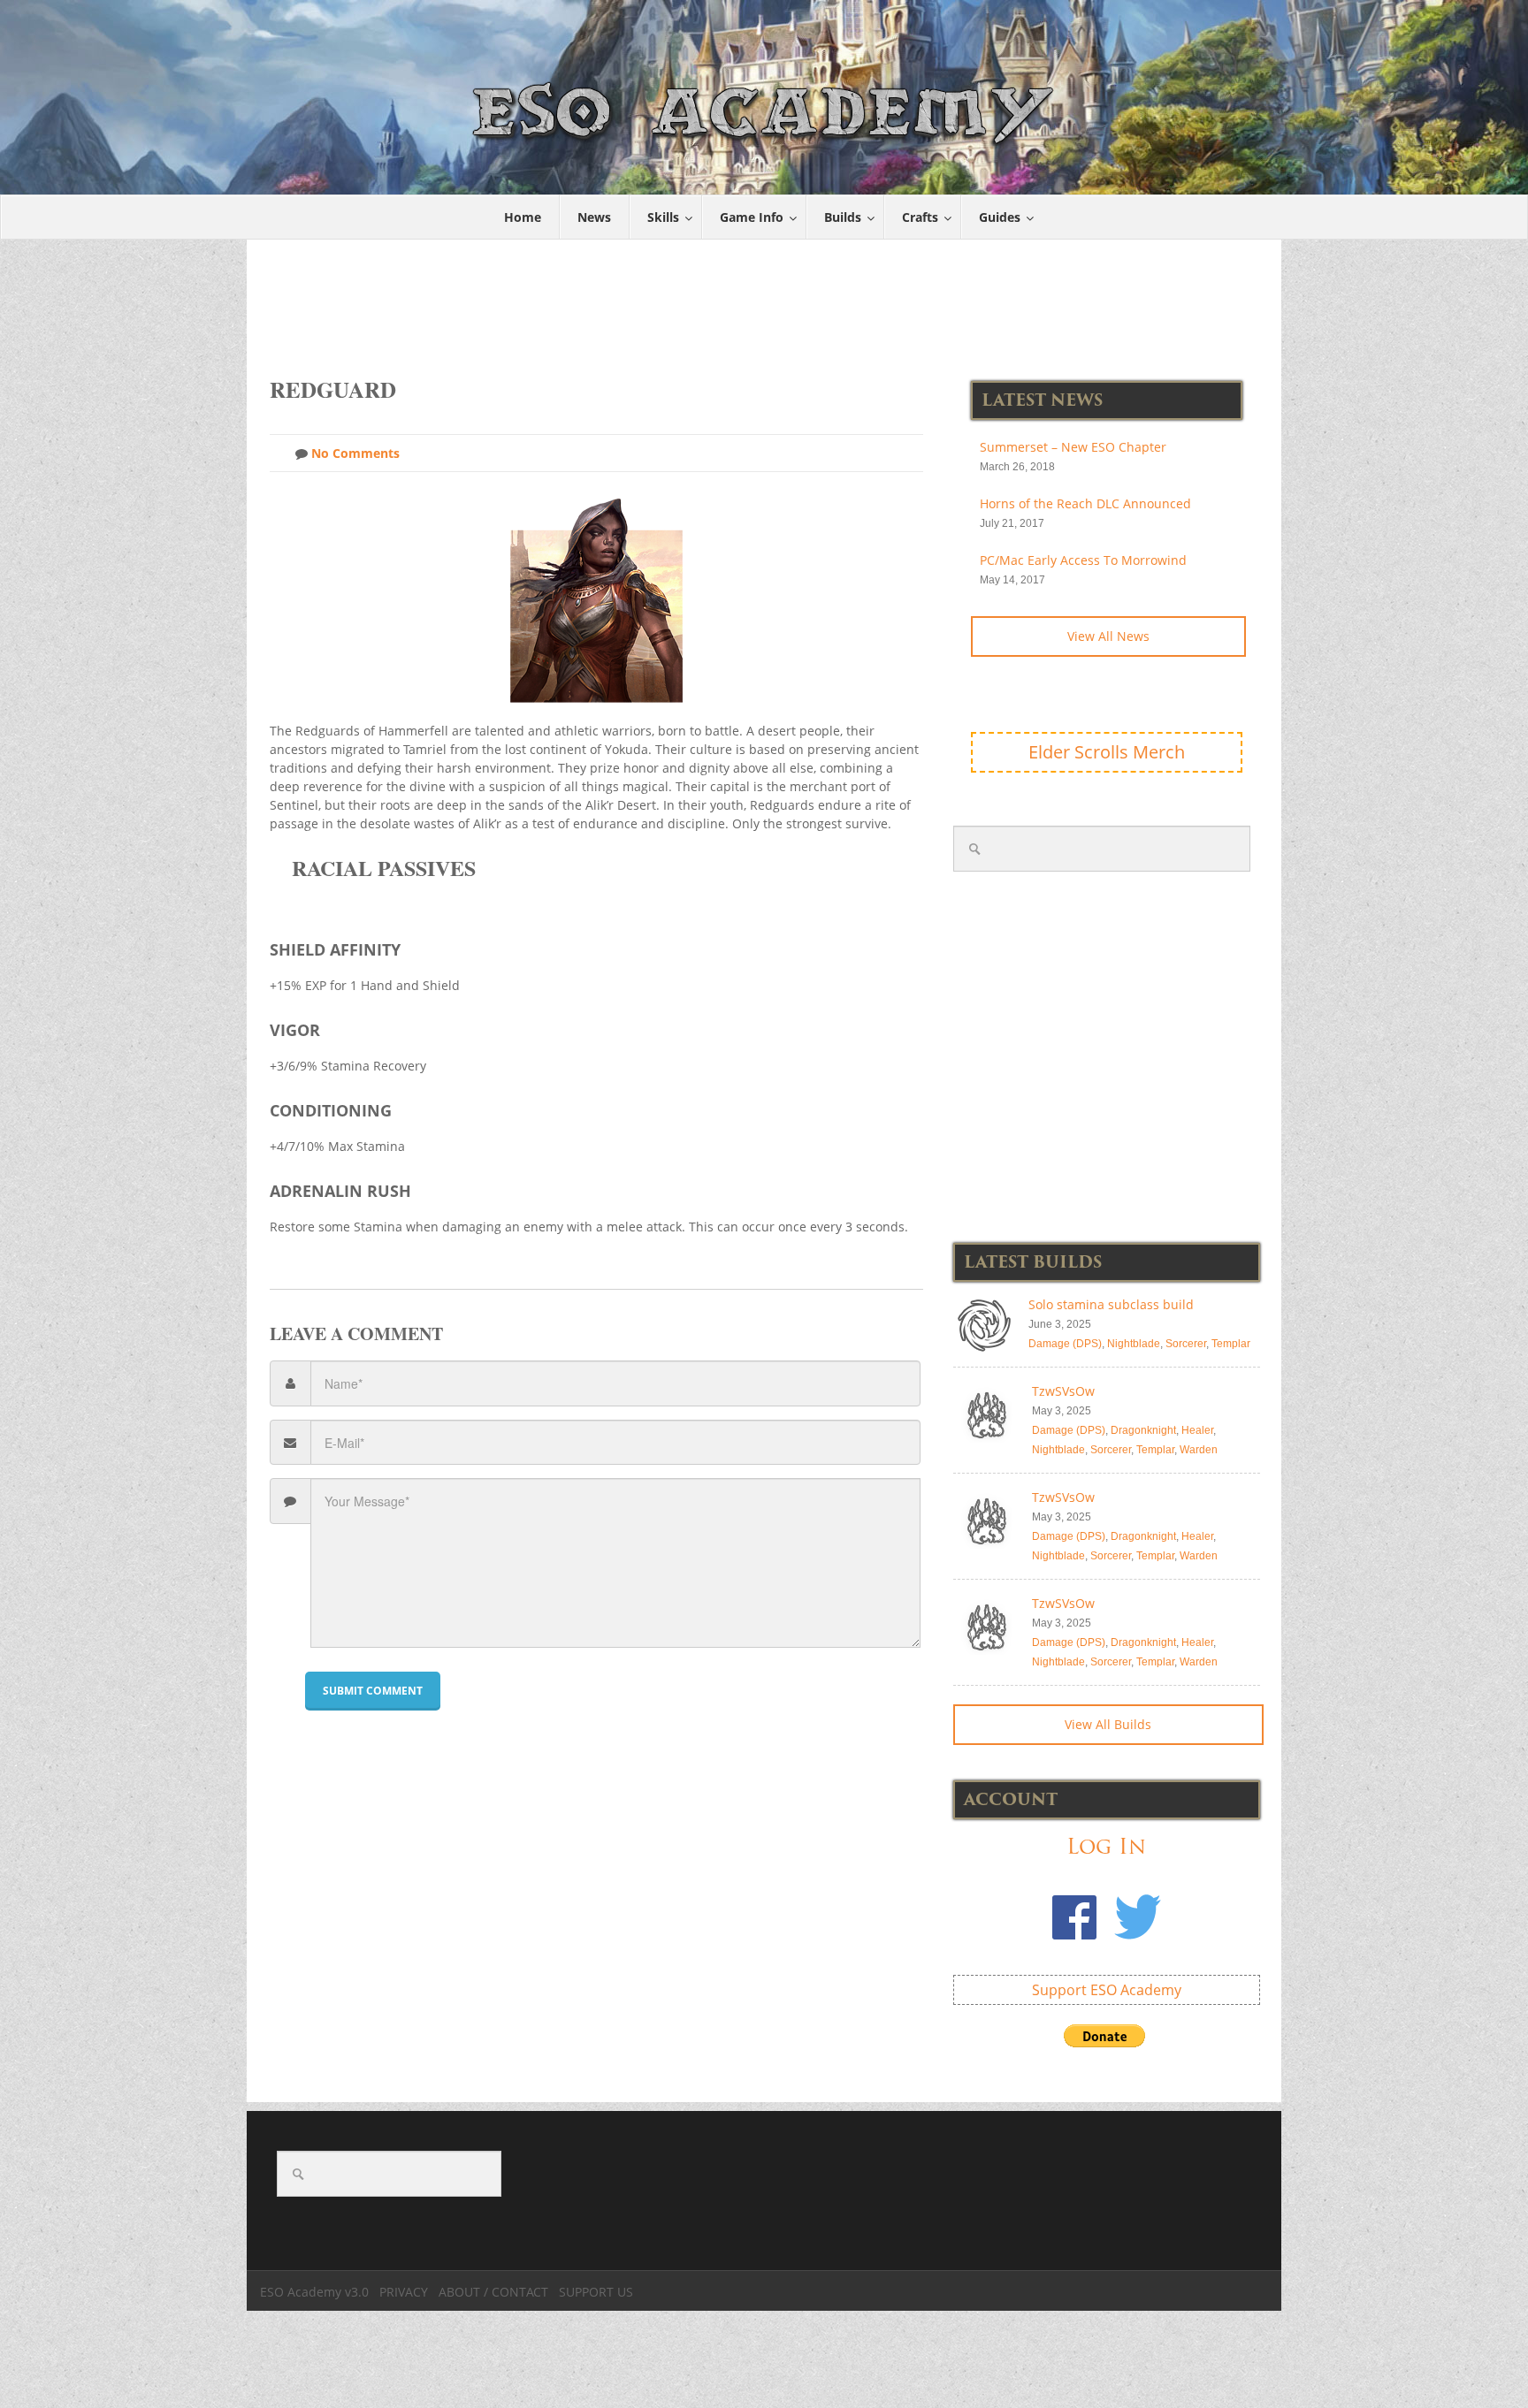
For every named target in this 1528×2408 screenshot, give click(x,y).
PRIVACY (404, 2292)
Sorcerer (1186, 1344)
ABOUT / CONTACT (493, 2292)
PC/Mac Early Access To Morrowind (1083, 560)
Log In (1106, 1846)
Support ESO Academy (1107, 1990)
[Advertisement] (765, 299)
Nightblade (1134, 1344)
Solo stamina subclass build (1111, 1304)
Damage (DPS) (1065, 1344)
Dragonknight (1143, 1430)
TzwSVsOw (1063, 1391)
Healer (1197, 1430)
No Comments (354, 453)
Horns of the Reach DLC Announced (1085, 503)
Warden (1199, 1450)
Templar (1231, 1344)
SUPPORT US (596, 2292)
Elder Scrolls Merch (1107, 752)
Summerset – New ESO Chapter (1073, 447)
